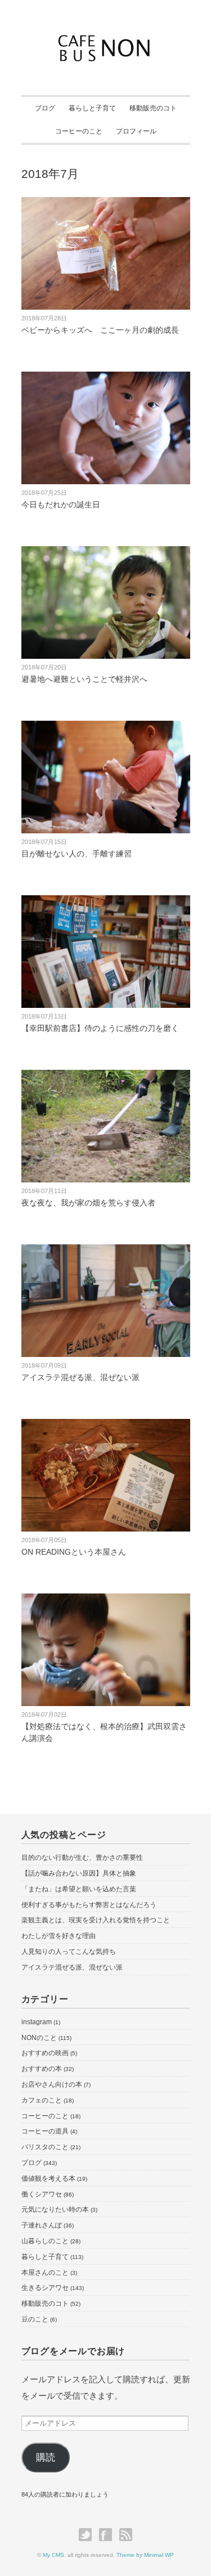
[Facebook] (108, 2535)
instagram (37, 2022)
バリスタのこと (45, 2147)
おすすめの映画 (45, 2053)
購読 (46, 2457)
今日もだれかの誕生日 (61, 505)
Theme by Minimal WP (145, 2555)
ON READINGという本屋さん (74, 1552)
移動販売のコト (153, 108)
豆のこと (35, 2319)
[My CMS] (105, 38)
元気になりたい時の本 (55, 2209)
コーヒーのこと (79, 131)
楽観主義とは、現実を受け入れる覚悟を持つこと (96, 1920)
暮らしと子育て (92, 108)
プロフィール (136, 131)
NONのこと (39, 2038)
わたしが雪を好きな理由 (59, 1936)
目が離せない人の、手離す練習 (77, 854)
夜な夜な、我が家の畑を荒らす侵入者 (88, 1203)
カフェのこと (42, 2100)
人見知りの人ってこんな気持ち (69, 1952)
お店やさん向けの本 (52, 2084)
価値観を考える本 (48, 2178)
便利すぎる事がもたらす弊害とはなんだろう (89, 1905)
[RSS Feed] (126, 2535)
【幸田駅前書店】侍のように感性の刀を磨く (100, 1028)
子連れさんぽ (42, 2225)
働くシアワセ (42, 2194)
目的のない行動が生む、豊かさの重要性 (82, 1858)
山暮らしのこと (45, 2241)
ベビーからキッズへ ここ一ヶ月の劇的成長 (100, 330)
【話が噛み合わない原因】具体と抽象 (79, 1873)
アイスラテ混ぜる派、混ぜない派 (80, 1377)
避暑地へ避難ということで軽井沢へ (84, 679)
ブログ (45, 108)
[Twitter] (88, 2535)
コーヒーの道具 (45, 2131)
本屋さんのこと (45, 2273)
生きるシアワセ (45, 2288)
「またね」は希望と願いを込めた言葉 (79, 1889)
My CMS (53, 2555)
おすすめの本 (42, 2069)
